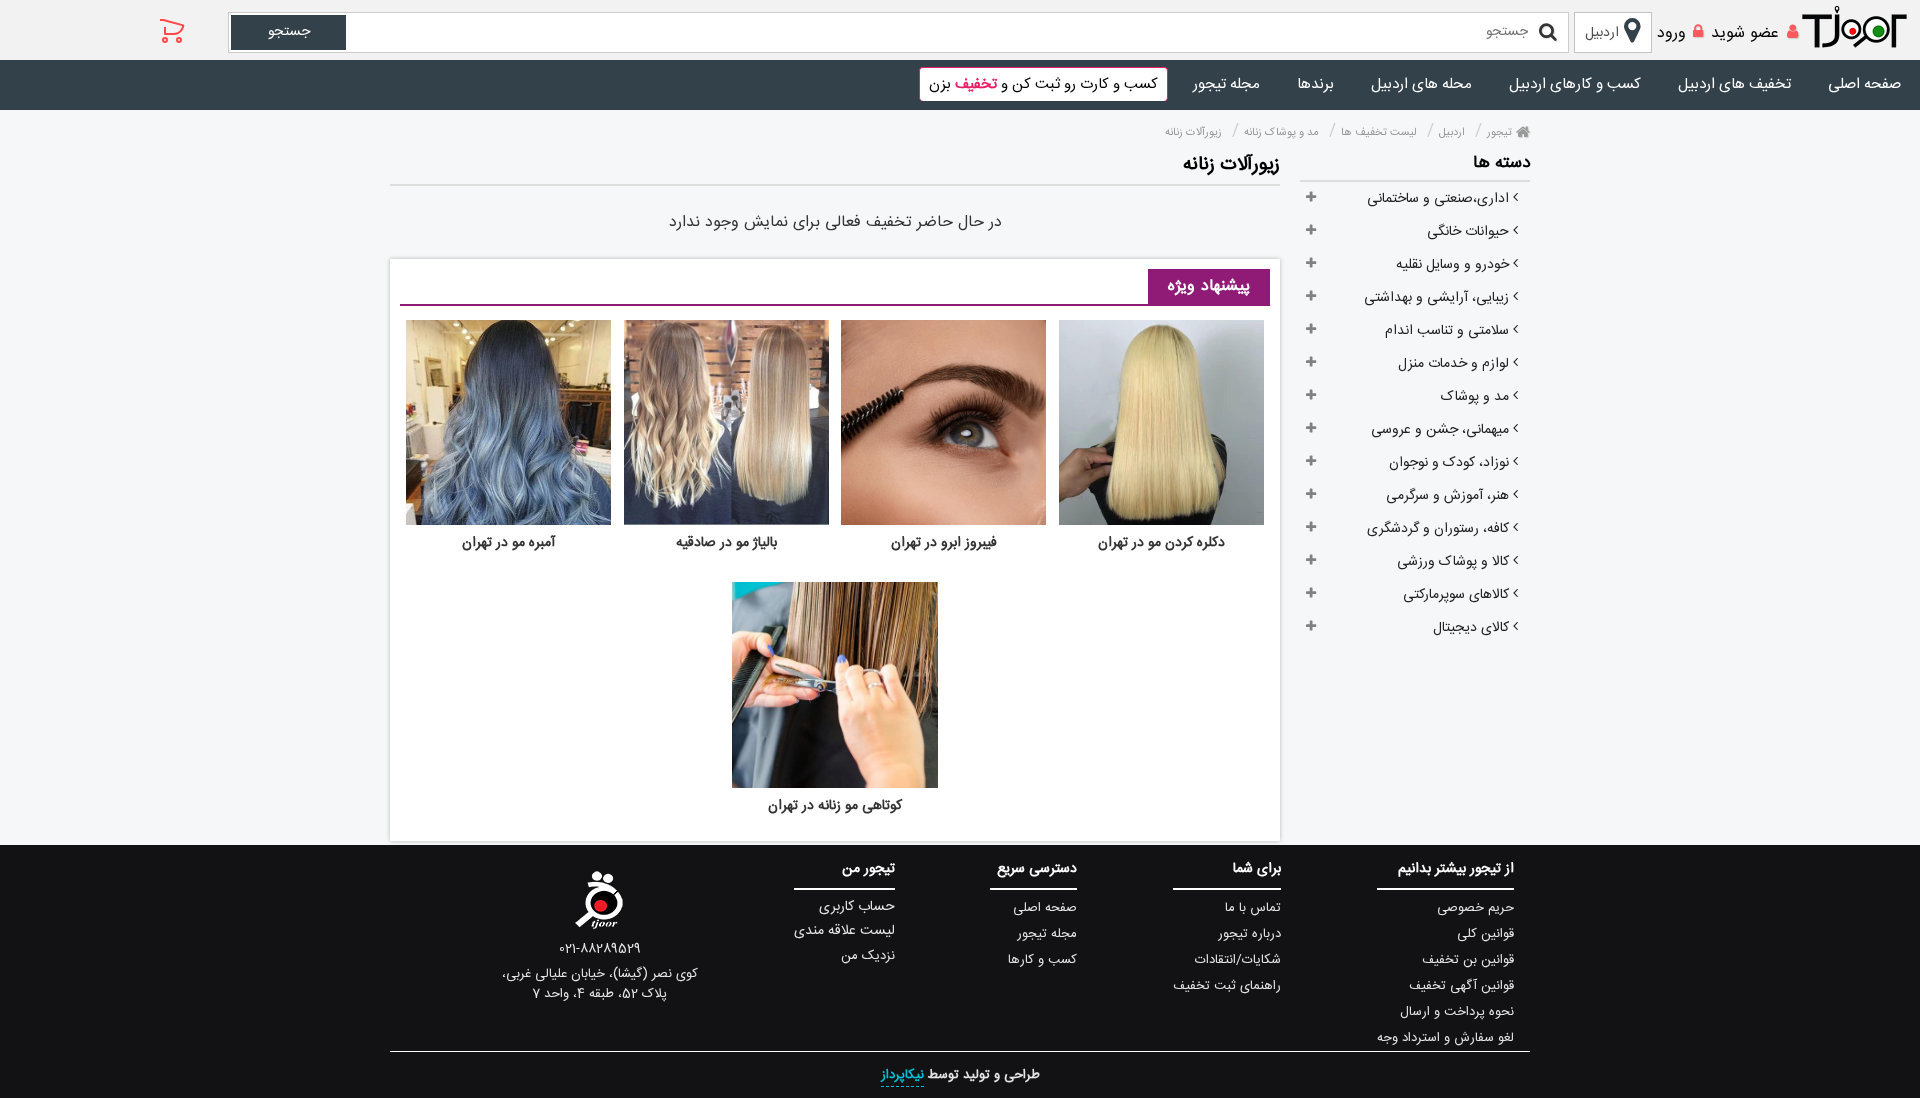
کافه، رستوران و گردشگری (1440, 529)
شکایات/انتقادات (1238, 960)
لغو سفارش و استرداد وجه (1445, 1038)
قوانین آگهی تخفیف (1461, 986)
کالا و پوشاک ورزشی (1455, 562)
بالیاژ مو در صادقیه (726, 543)
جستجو (289, 32)
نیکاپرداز (902, 1075)
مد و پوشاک (1477, 397)
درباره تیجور (1249, 934)
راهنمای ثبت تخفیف (1227, 986)
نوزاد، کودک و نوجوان (1451, 463)
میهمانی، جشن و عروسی (1442, 430)
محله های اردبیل (1421, 84)
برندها (1315, 84)
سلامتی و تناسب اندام (1449, 331)
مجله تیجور (1226, 84)
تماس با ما (1253, 908)
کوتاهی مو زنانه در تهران (835, 806)
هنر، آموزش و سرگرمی (1449, 496)
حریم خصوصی (1475, 908)
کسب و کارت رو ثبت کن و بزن (1043, 84)
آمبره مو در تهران (508, 543)
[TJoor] (1865, 28)
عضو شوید (1745, 33)
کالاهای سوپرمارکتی (1458, 595)
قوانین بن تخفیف (1468, 960)
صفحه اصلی (1864, 84)
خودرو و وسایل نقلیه (1454, 265)
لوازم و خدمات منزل (1455, 364)
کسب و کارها (1042, 960)
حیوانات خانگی (1470, 232)
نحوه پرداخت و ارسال (1457, 1012)
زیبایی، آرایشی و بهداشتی (1438, 298)
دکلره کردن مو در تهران (1161, 543)
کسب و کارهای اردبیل (1575, 84)
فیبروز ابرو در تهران (944, 543)
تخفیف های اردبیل (1734, 84)
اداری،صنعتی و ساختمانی (1440, 199)
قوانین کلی (1485, 934)
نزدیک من (868, 956)
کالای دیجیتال (1473, 628)
